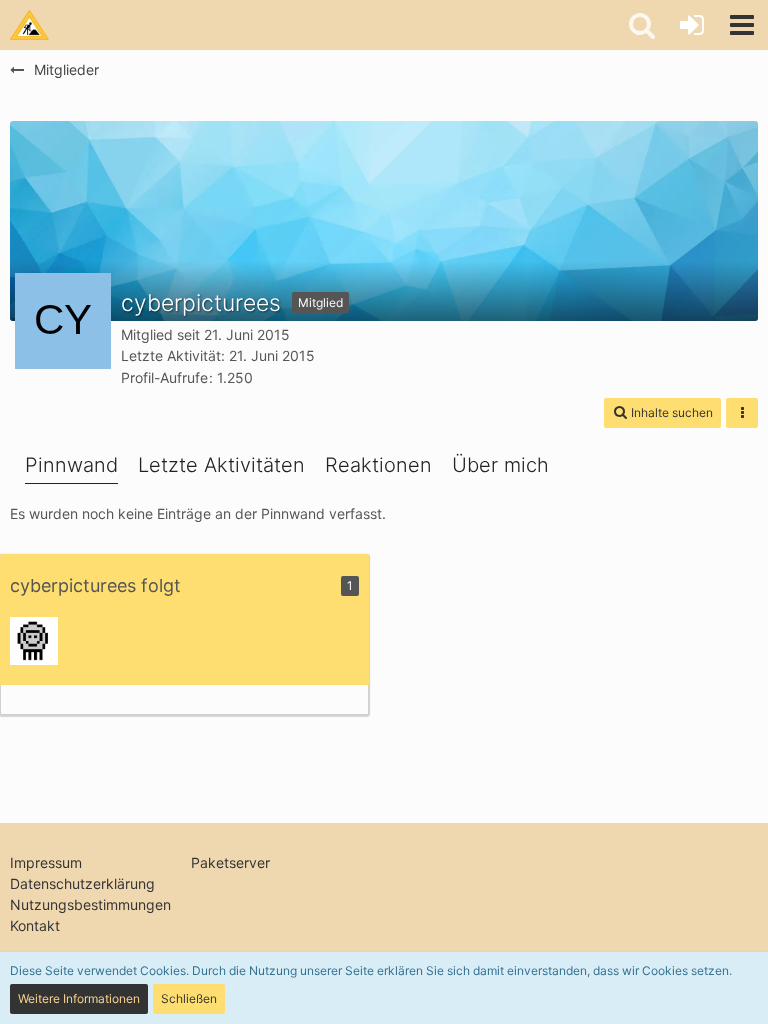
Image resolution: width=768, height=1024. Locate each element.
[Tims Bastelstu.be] (29, 25)
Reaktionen (378, 465)
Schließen (189, 998)
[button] (742, 25)
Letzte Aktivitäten (221, 465)
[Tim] (34, 641)
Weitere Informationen (79, 998)
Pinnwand (71, 465)
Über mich (500, 465)
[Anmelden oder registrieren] (692, 25)
